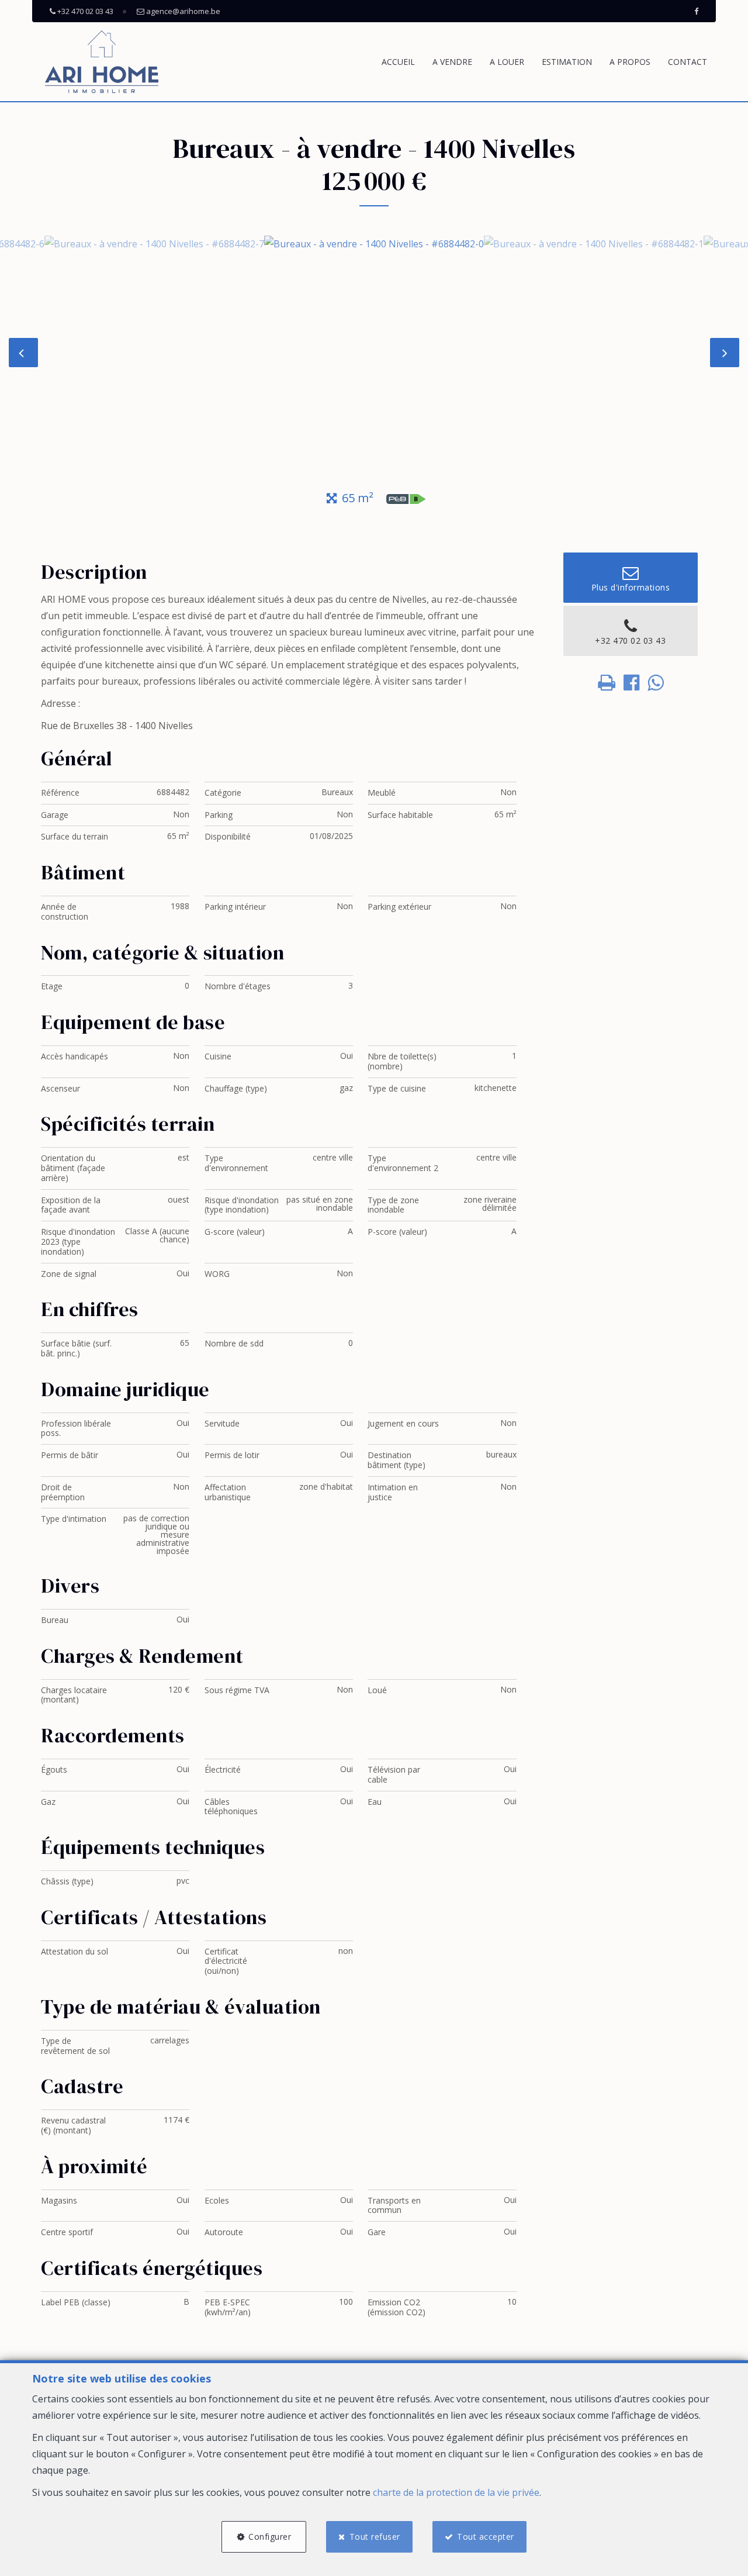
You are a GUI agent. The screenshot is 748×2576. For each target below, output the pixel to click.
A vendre (452, 62)
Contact (688, 62)
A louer (507, 62)
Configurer (270, 2537)
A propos (630, 62)
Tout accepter (486, 2537)
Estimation (567, 62)
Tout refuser (375, 2537)
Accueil (398, 62)
